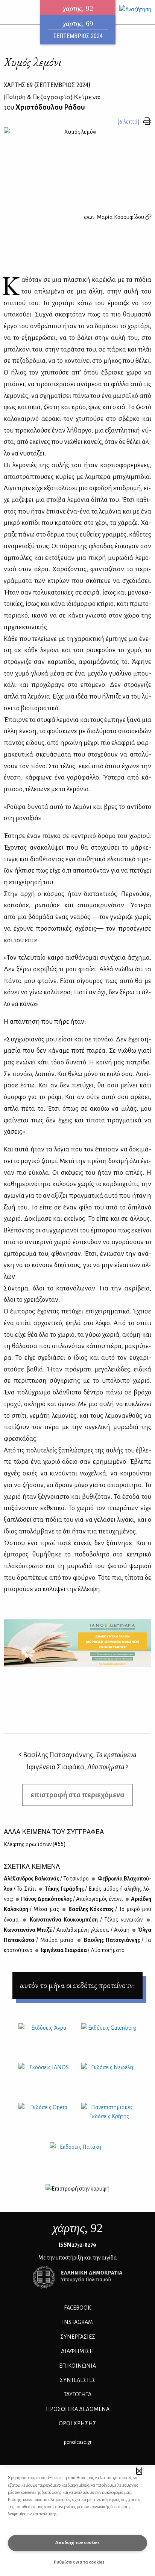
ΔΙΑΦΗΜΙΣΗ (77, 2351)
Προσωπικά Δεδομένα (78, 2409)
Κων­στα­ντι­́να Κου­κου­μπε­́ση (85, 1920)
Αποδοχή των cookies (77, 2543)
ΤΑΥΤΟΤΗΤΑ (78, 2394)
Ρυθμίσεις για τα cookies (79, 2562)
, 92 (78, 2228)
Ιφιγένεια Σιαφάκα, (75, 1767)
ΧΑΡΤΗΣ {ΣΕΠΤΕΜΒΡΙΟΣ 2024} (47, 85)
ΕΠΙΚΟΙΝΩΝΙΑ (77, 2366)
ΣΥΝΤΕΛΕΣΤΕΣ (78, 2380)
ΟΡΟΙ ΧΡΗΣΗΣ (77, 2423)
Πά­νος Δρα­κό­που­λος (72, 1899)
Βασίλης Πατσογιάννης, (79, 1755)
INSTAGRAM (77, 2322)
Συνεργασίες (78, 2337)
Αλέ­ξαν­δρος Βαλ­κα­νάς (46, 1879)
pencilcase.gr (78, 2442)
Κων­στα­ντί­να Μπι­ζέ (67, 1930)
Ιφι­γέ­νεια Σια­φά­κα (82, 1950)
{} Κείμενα (52, 97)
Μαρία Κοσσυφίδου (121, 217)
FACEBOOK (77, 2308)
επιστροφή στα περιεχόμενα (77, 1795)
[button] (139, 2471)
